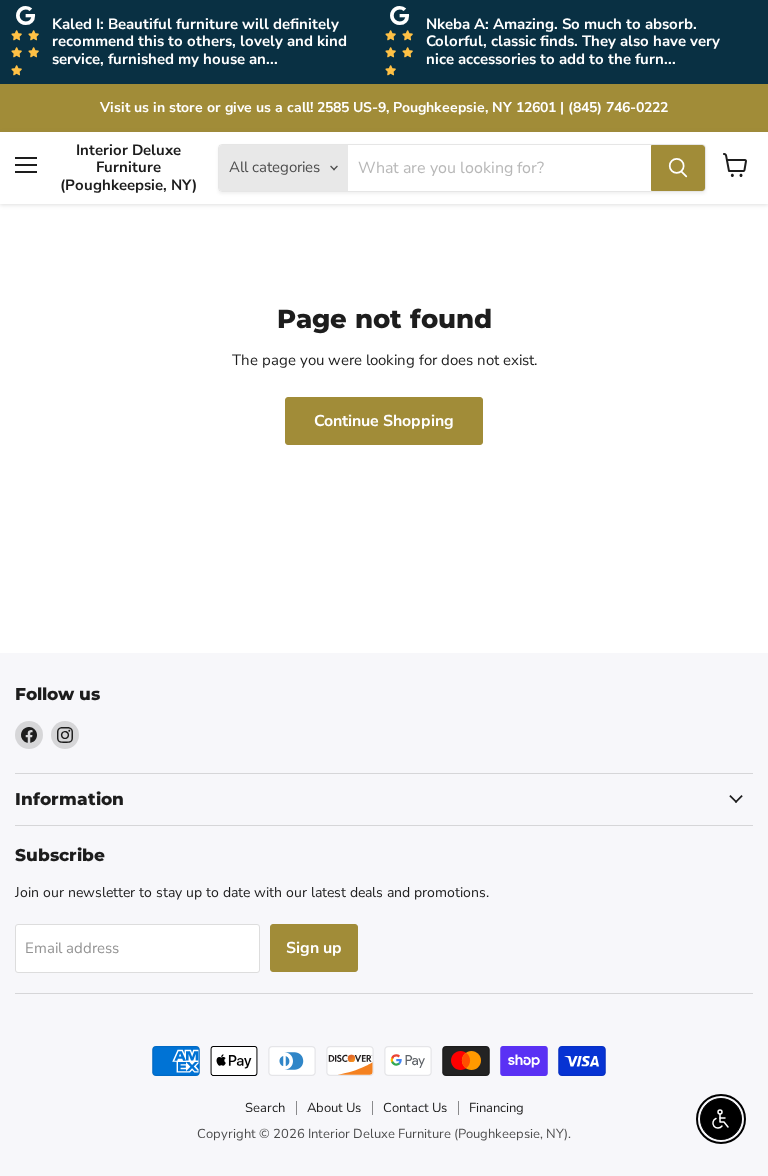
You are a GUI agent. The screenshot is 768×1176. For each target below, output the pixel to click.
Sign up (314, 948)
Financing (496, 1108)
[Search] (678, 168)
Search (265, 1108)
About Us (334, 1108)
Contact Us (415, 1108)
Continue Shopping (384, 421)
